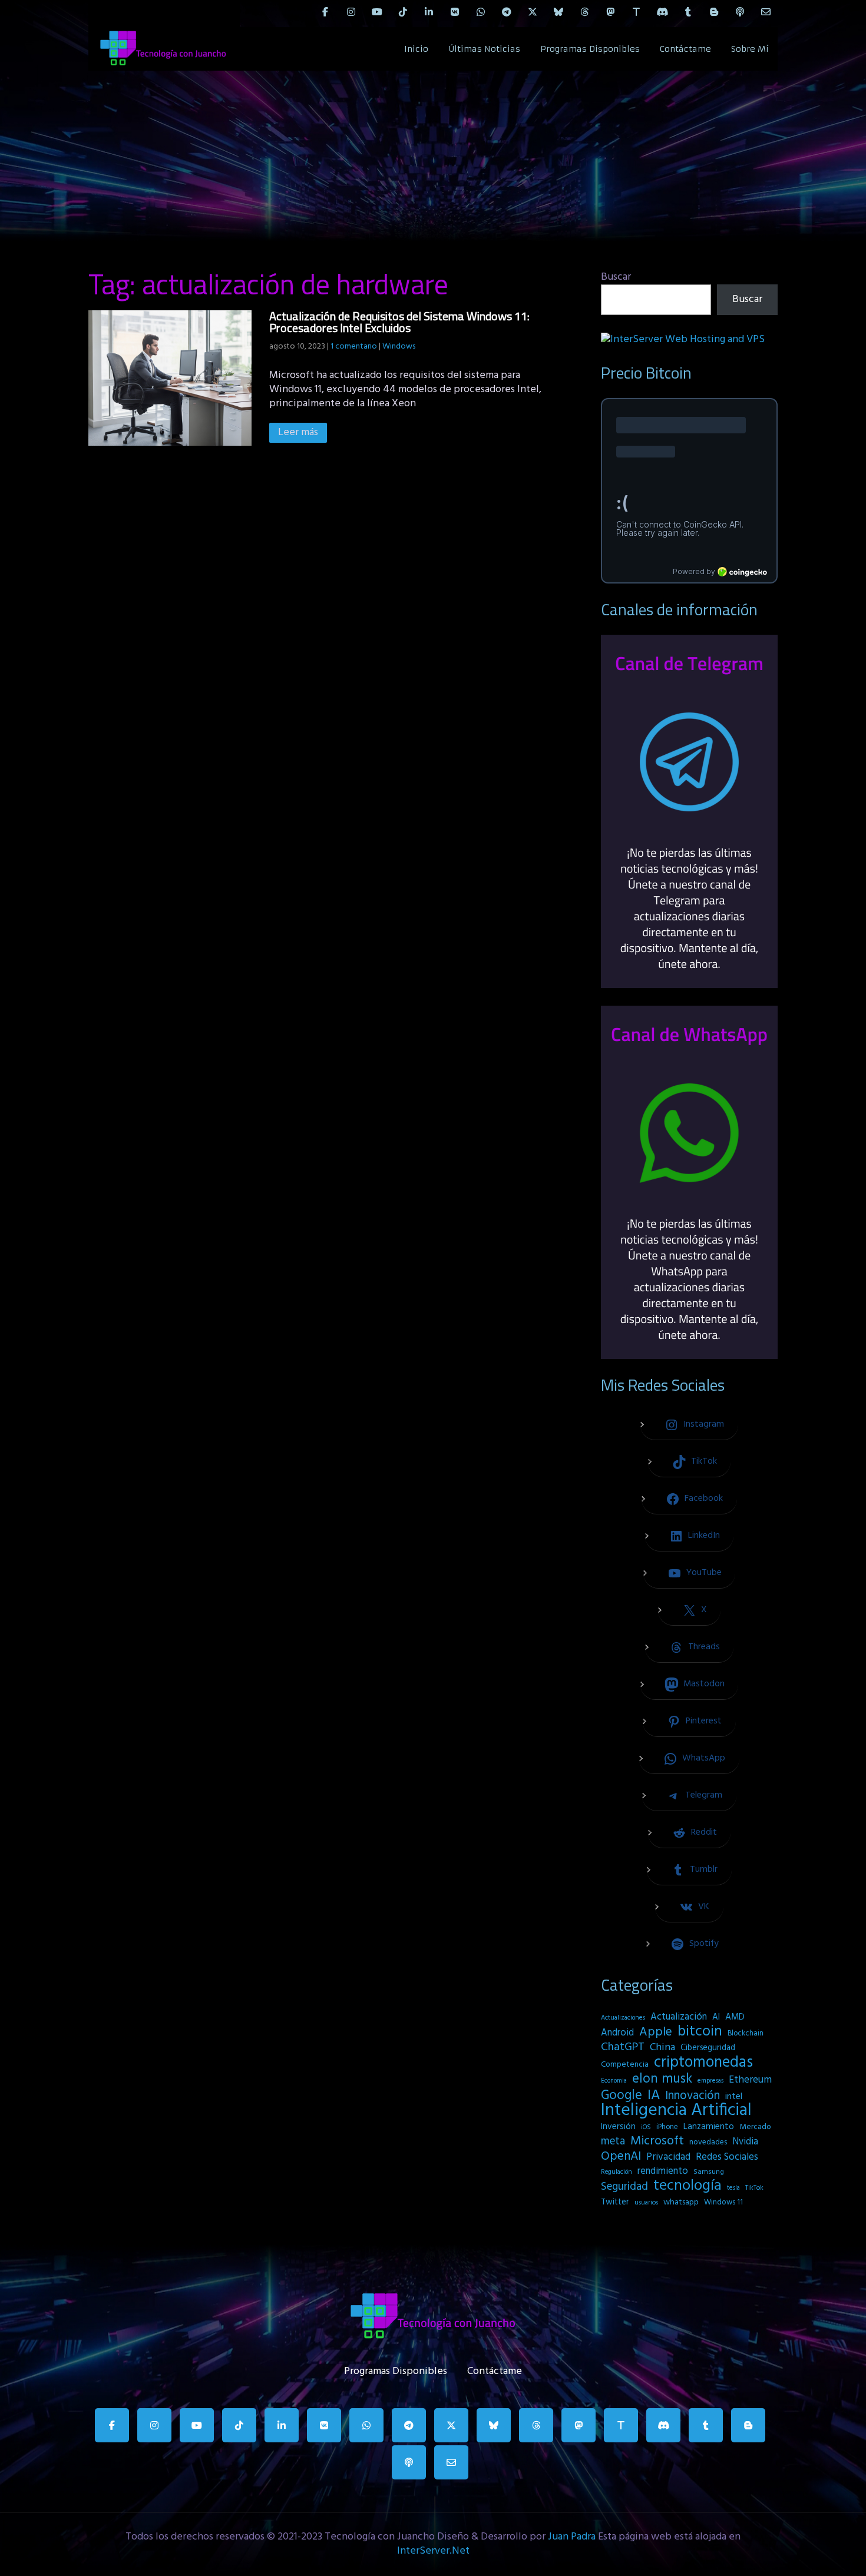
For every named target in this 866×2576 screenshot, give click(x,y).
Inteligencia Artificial (676, 2111)
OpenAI (621, 2157)
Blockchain (746, 2033)
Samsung (709, 2172)
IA (654, 2096)
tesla (733, 2188)
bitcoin (700, 2032)
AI (716, 2017)
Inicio (416, 49)
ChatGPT (623, 2048)
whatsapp (681, 2202)
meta (613, 2141)
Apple (656, 2033)
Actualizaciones (623, 2018)
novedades (708, 2142)
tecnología (687, 2186)
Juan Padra (572, 2537)
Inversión (618, 2127)
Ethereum (750, 2080)
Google (622, 2096)
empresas (710, 2081)
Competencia (625, 2065)
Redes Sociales (727, 2157)
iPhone (667, 2127)
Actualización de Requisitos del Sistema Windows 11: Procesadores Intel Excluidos (399, 322)
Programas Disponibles (590, 49)
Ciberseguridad (708, 2048)
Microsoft (657, 2141)
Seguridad (624, 2187)
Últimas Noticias (484, 49)
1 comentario (354, 347)
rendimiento (663, 2171)
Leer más (298, 432)
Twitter (615, 2202)
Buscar (616, 277)
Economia (614, 2081)
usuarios (646, 2203)
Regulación (617, 2172)
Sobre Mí (750, 49)
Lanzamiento (709, 2127)
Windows (399, 347)
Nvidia (745, 2142)
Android (617, 2033)
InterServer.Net (433, 2551)
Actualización (679, 2017)
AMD (735, 2017)
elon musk (662, 2079)
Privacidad (668, 2157)
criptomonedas (703, 2063)
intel (734, 2097)
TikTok (754, 2188)
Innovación (693, 2096)
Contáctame (685, 49)
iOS (646, 2127)
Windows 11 (723, 2202)
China (662, 2048)
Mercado (755, 2127)
